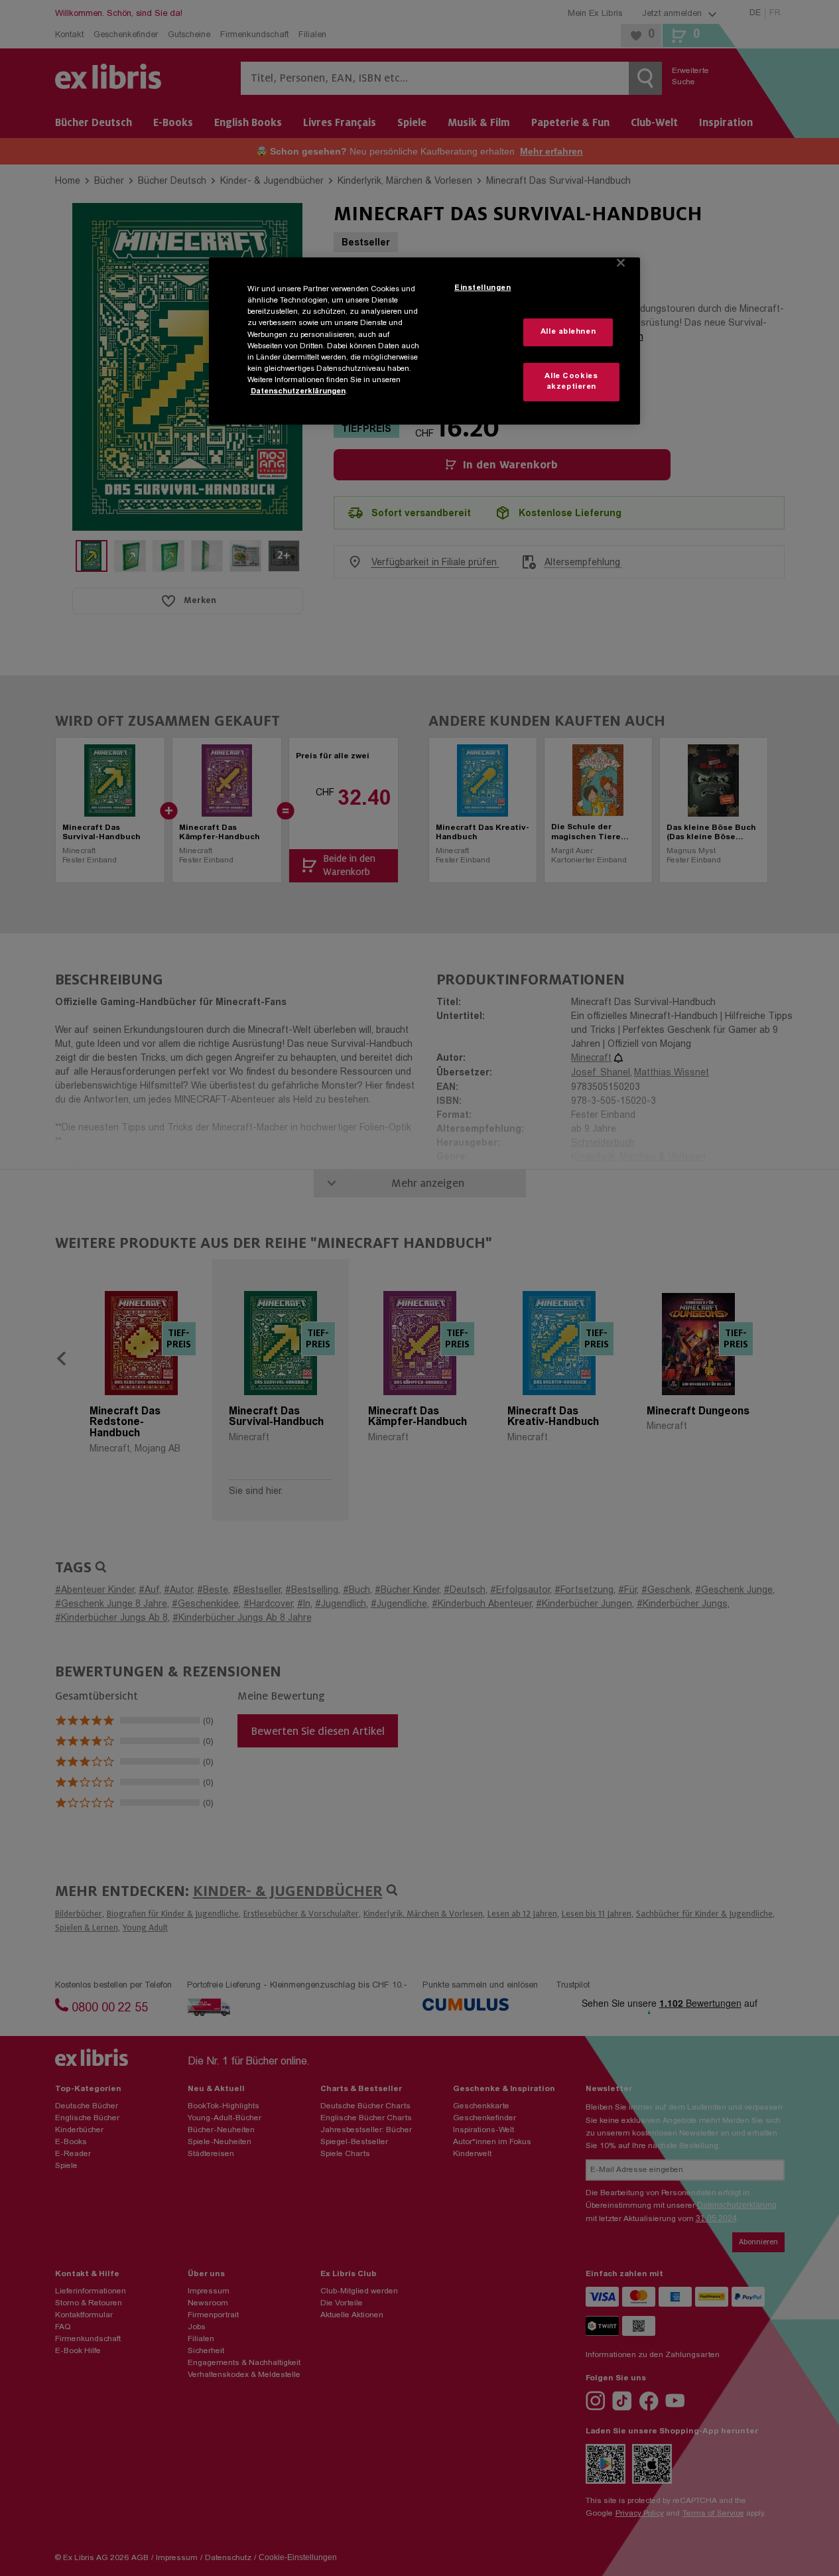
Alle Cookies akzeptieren (571, 382)
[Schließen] (621, 263)
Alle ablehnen (568, 332)
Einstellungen (483, 288)
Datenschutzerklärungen (298, 392)
